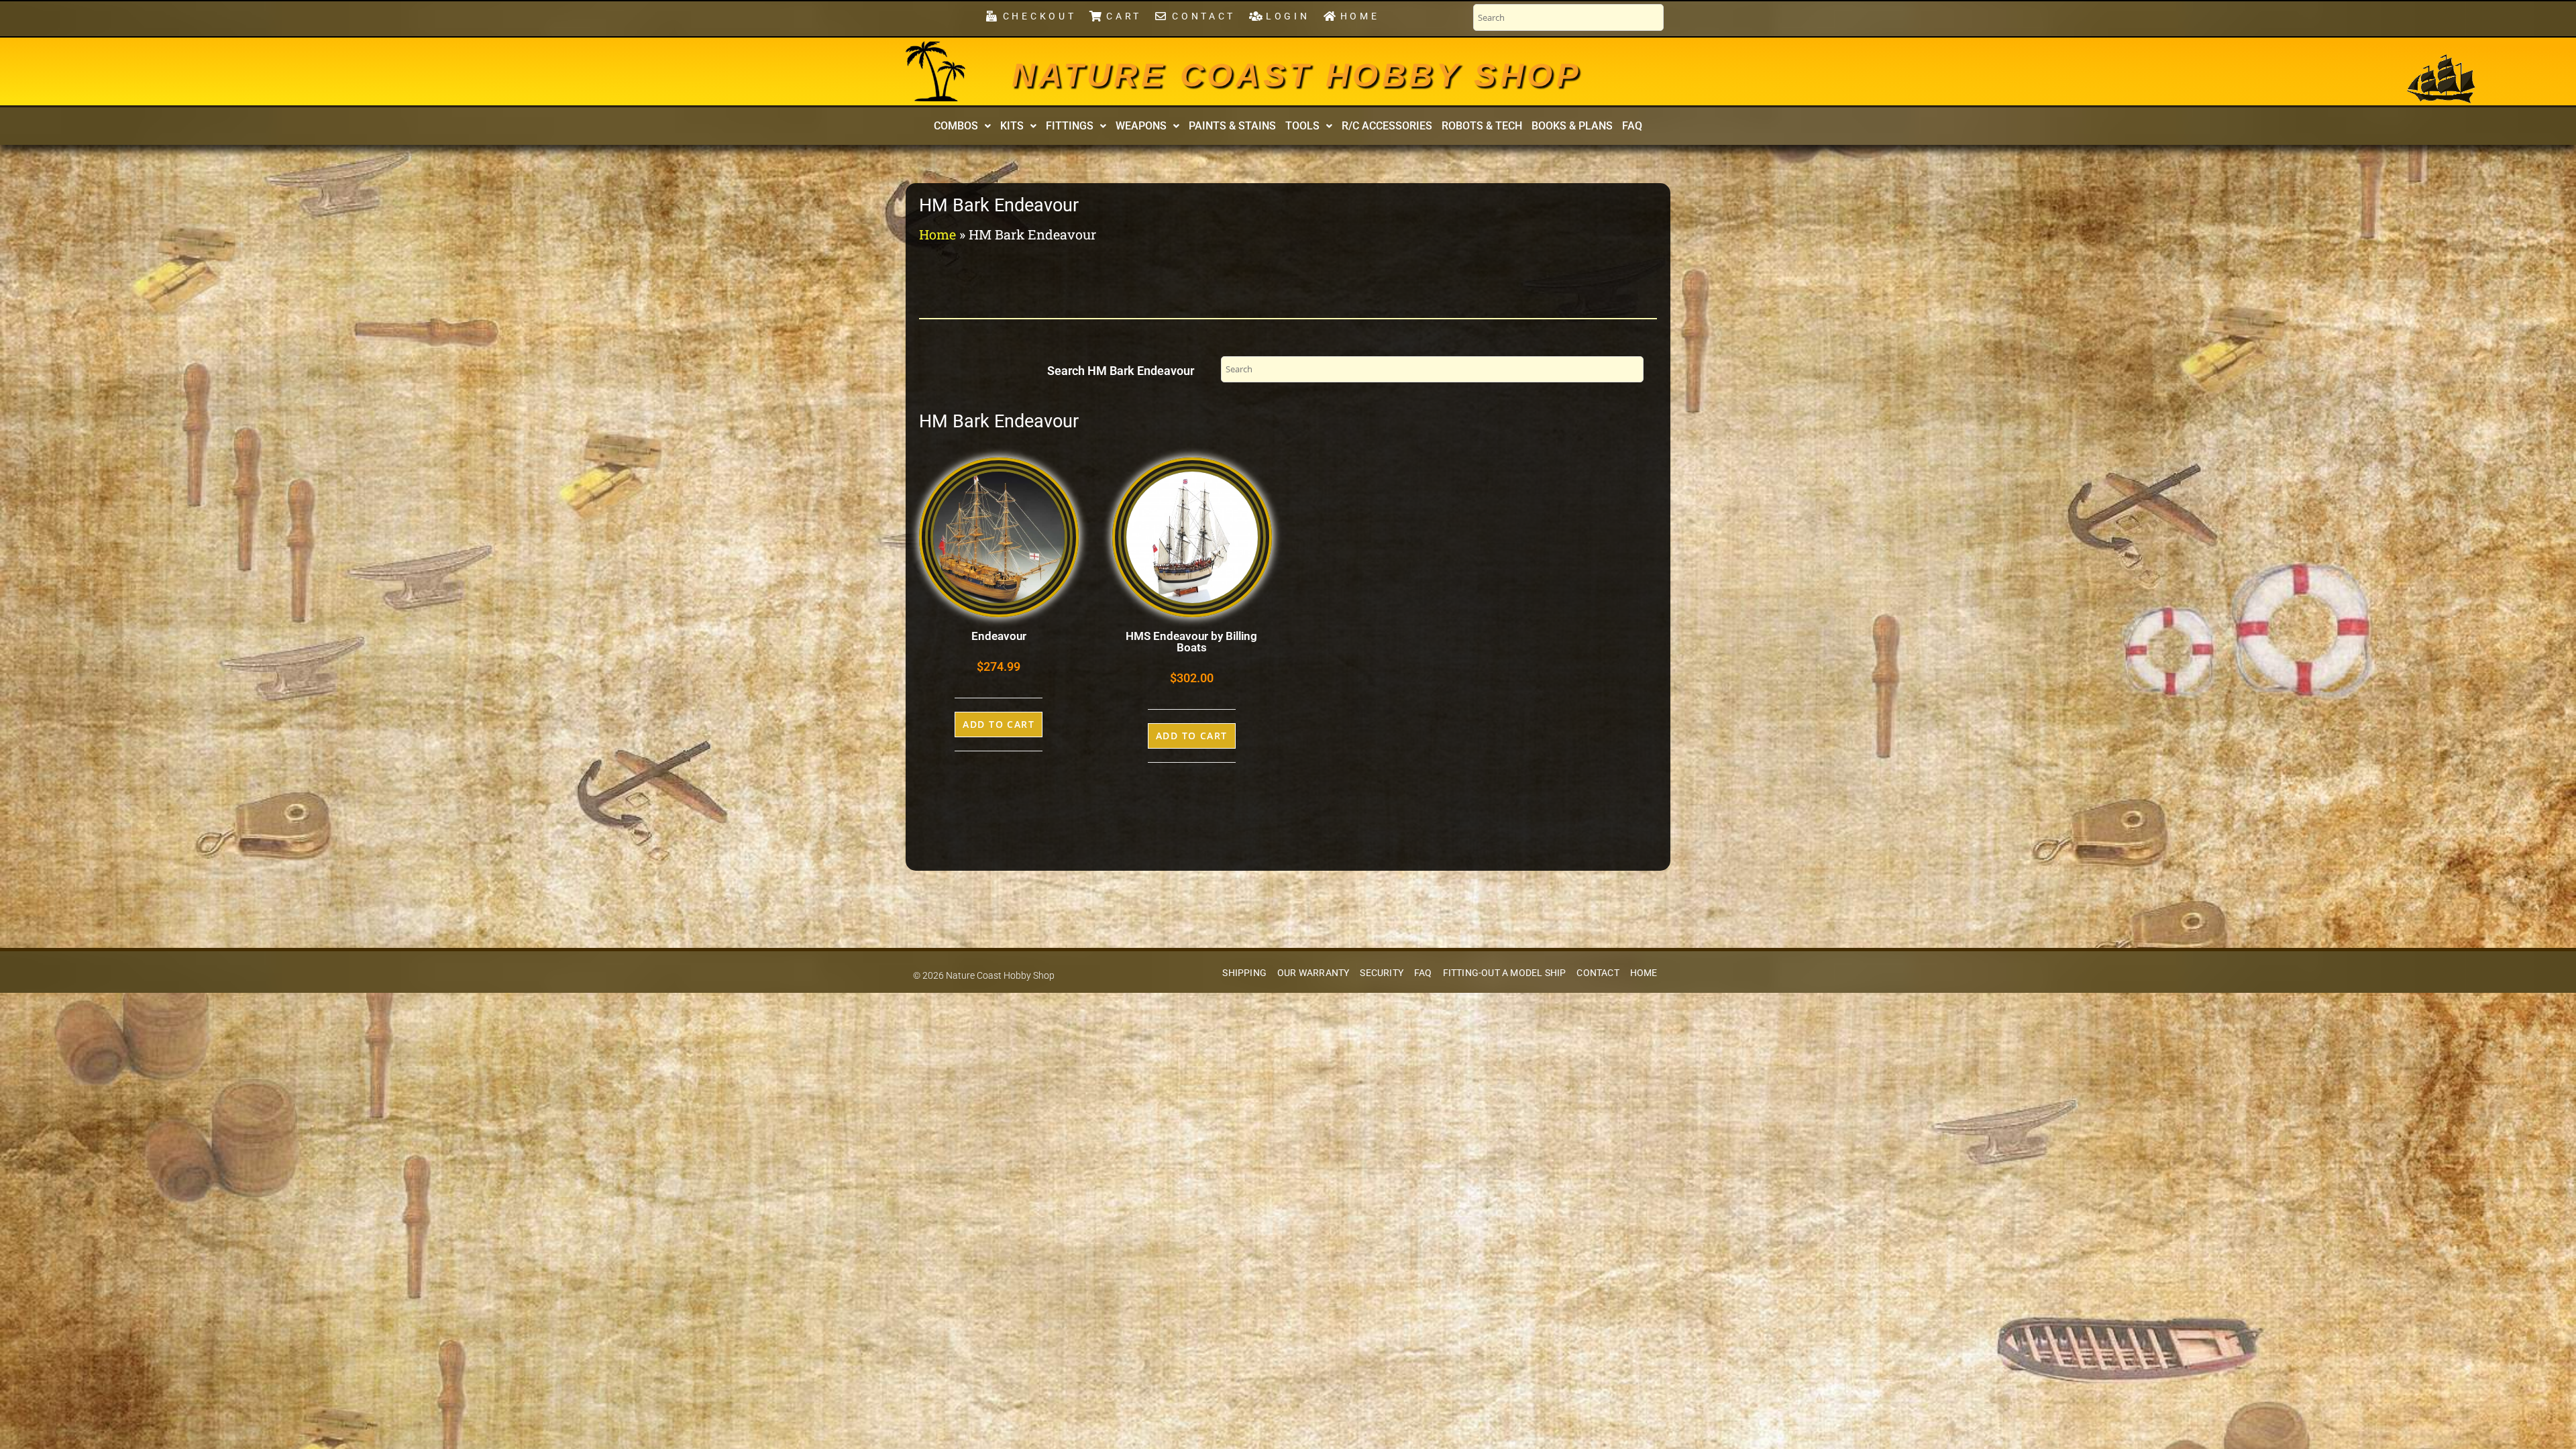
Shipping (1244, 973)
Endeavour (999, 636)
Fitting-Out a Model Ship (1505, 973)
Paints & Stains (1232, 126)
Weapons (1141, 126)
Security (1382, 973)
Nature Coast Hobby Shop (1297, 75)
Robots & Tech (1482, 126)
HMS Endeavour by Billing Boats (1191, 642)
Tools (1302, 126)
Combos (956, 126)
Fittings (1070, 126)
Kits (1012, 126)
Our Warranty (1313, 973)
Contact (1598, 973)
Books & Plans (1572, 126)
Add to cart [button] (999, 724)
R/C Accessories (1387, 126)
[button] (962, 126)
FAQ (1632, 126)
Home (937, 234)
